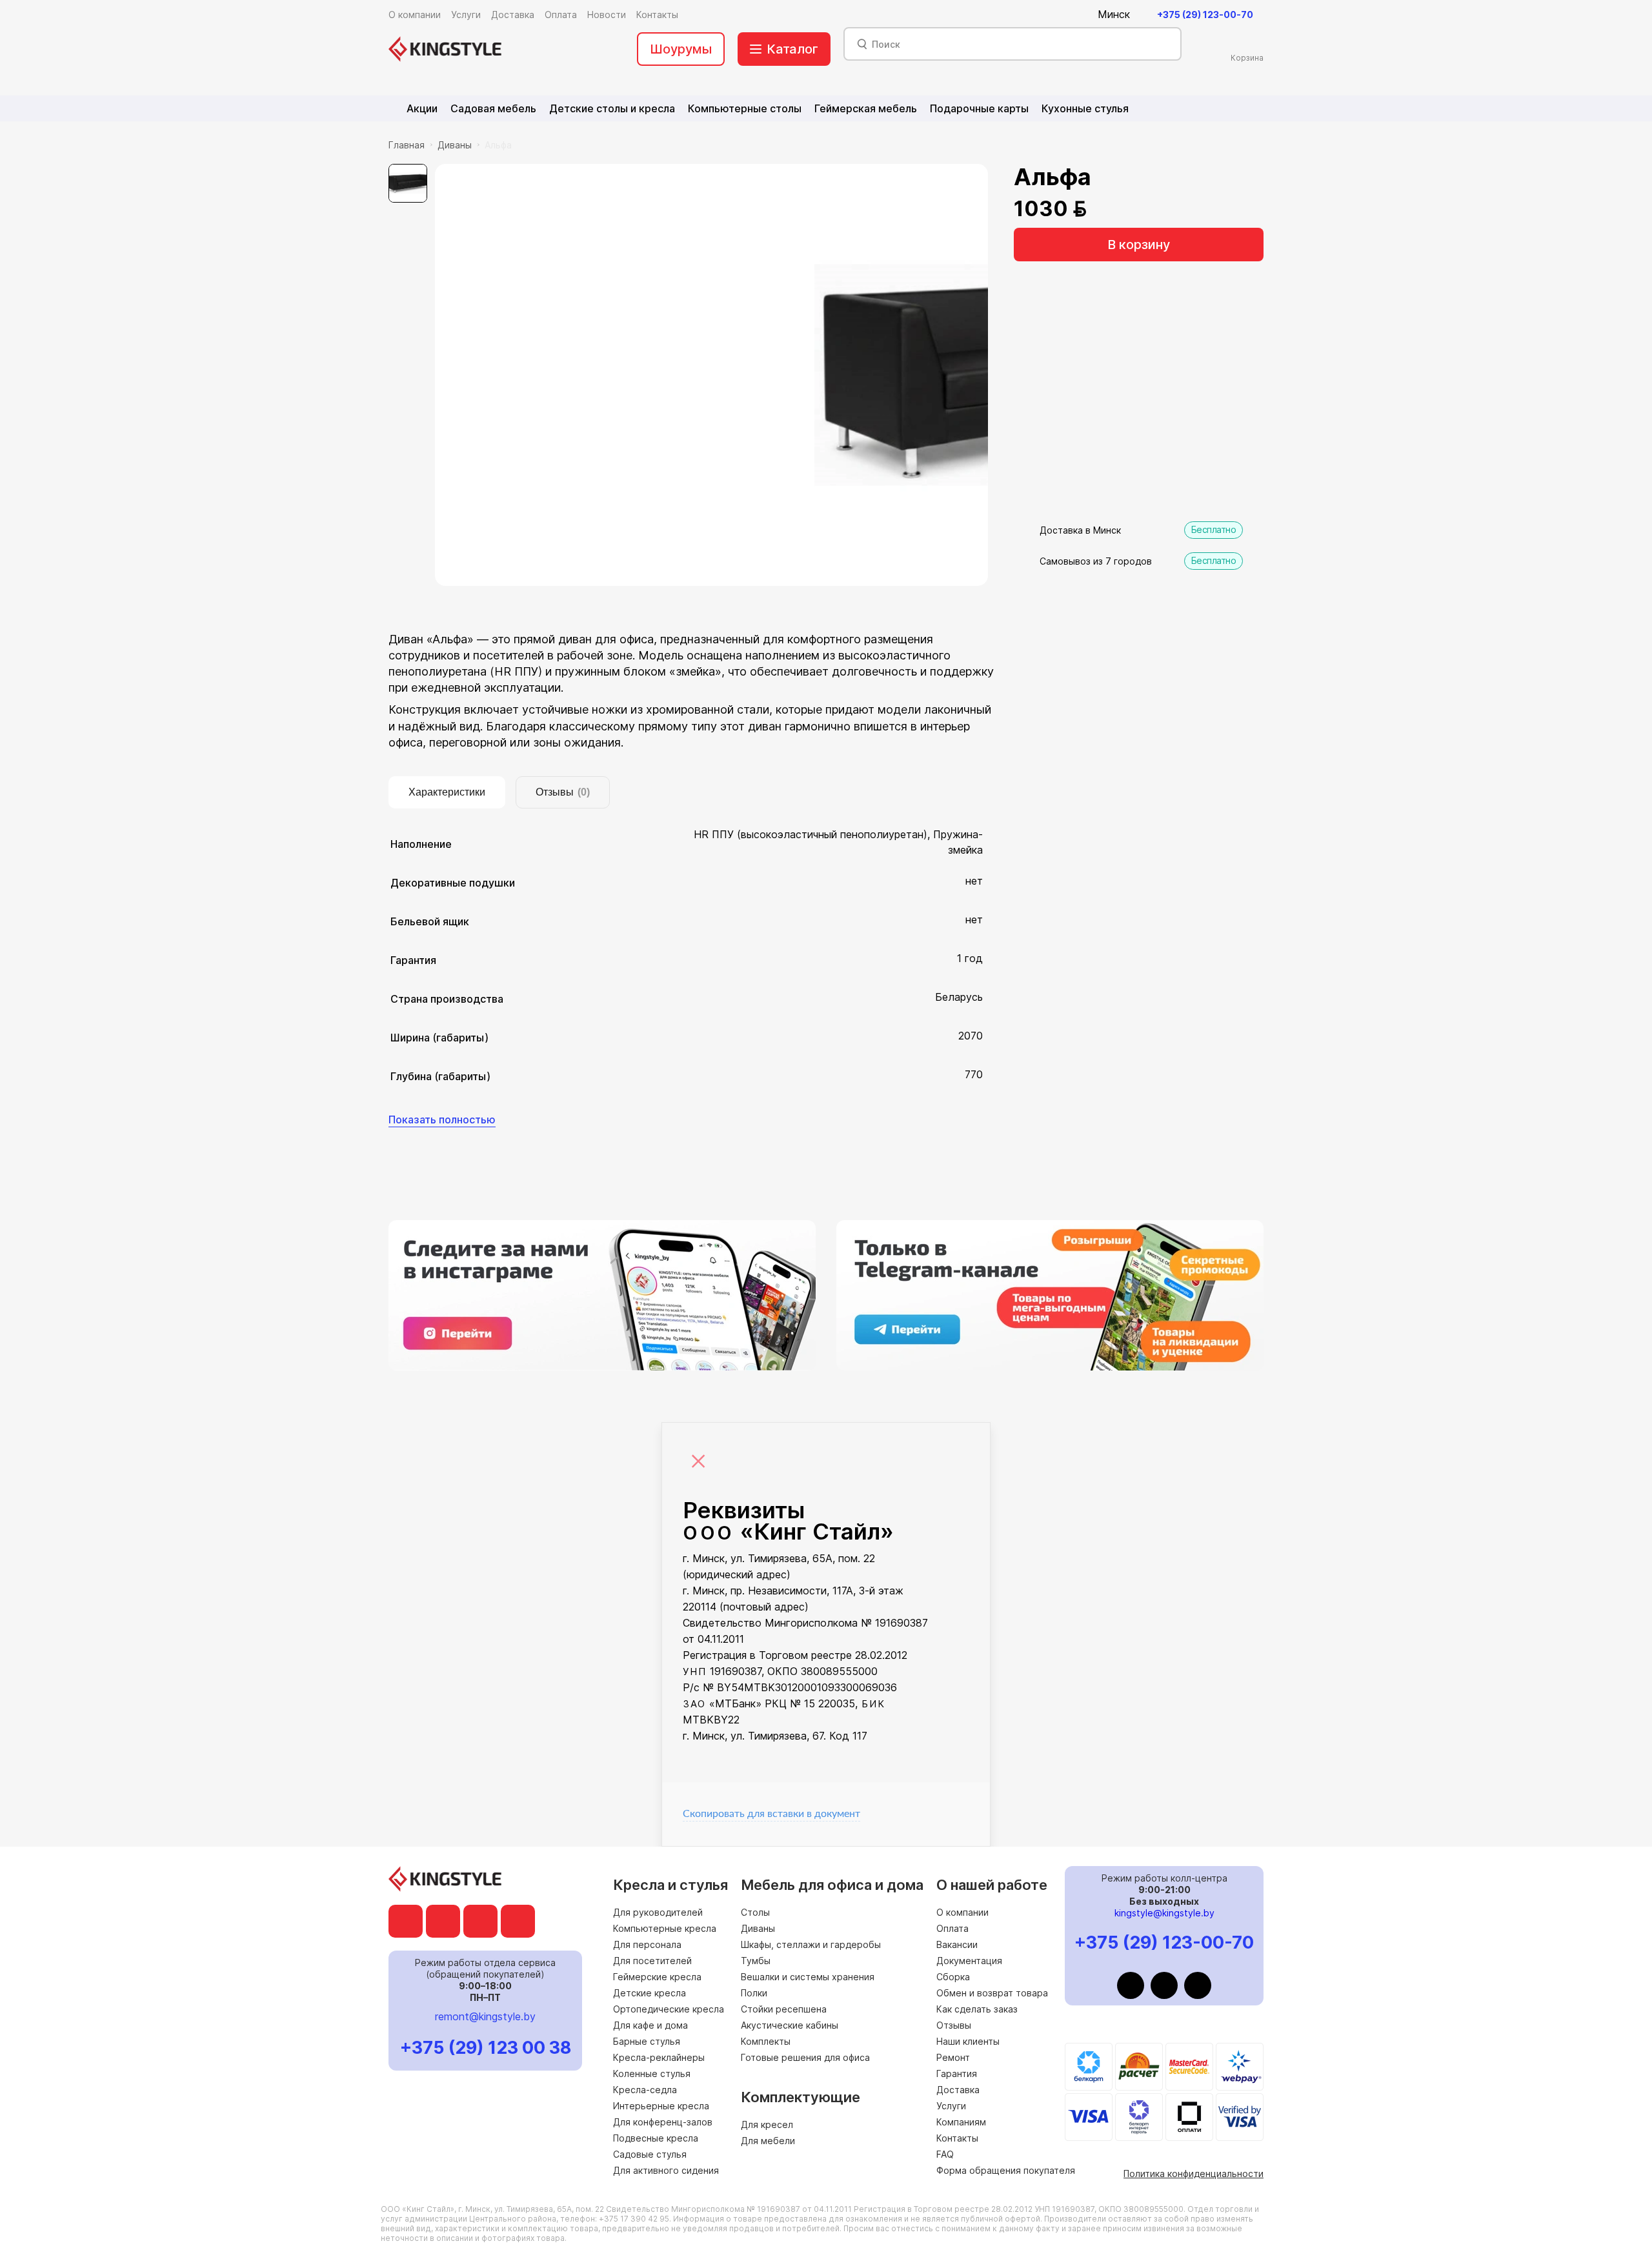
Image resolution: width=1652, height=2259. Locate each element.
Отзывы (954, 2025)
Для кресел (767, 2124)
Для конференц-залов (663, 2122)
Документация (969, 1961)
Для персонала (647, 1944)
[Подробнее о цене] (1104, 209)
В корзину (1139, 245)
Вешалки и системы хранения (808, 1977)
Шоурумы (681, 49)
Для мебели (768, 2141)
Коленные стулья (652, 2073)
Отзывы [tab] (563, 792)
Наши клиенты (968, 2041)
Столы (755, 1912)
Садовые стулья (650, 2154)
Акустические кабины (790, 2025)
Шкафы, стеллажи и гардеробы (811, 1944)
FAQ (945, 2154)
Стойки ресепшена (784, 2009)
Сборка (953, 1977)
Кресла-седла (645, 2090)
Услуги (951, 2106)
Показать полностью (442, 1119)
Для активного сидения (666, 2170)
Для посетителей (652, 1961)
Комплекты (766, 2041)
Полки (754, 1993)
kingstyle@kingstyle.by (1164, 1913)
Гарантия (957, 2073)
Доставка (958, 2090)
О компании (962, 1912)
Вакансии (957, 1944)
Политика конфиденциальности (1194, 2174)
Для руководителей (658, 1912)
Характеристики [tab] (447, 792)
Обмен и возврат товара (992, 1993)
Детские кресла (650, 1993)
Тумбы (756, 1961)
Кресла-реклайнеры (659, 2057)
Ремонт (953, 2057)
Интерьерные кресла (661, 2106)
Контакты (957, 2138)
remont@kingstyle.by (485, 2016)
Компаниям (961, 2122)
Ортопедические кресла (669, 2009)
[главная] (445, 49)
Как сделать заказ (977, 2009)
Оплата (952, 1928)
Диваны (455, 145)
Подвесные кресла (656, 2138)
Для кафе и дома (650, 2025)
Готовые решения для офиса (805, 2057)
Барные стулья (647, 2041)
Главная (407, 145)
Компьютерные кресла (665, 1928)
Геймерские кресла (657, 1977)
